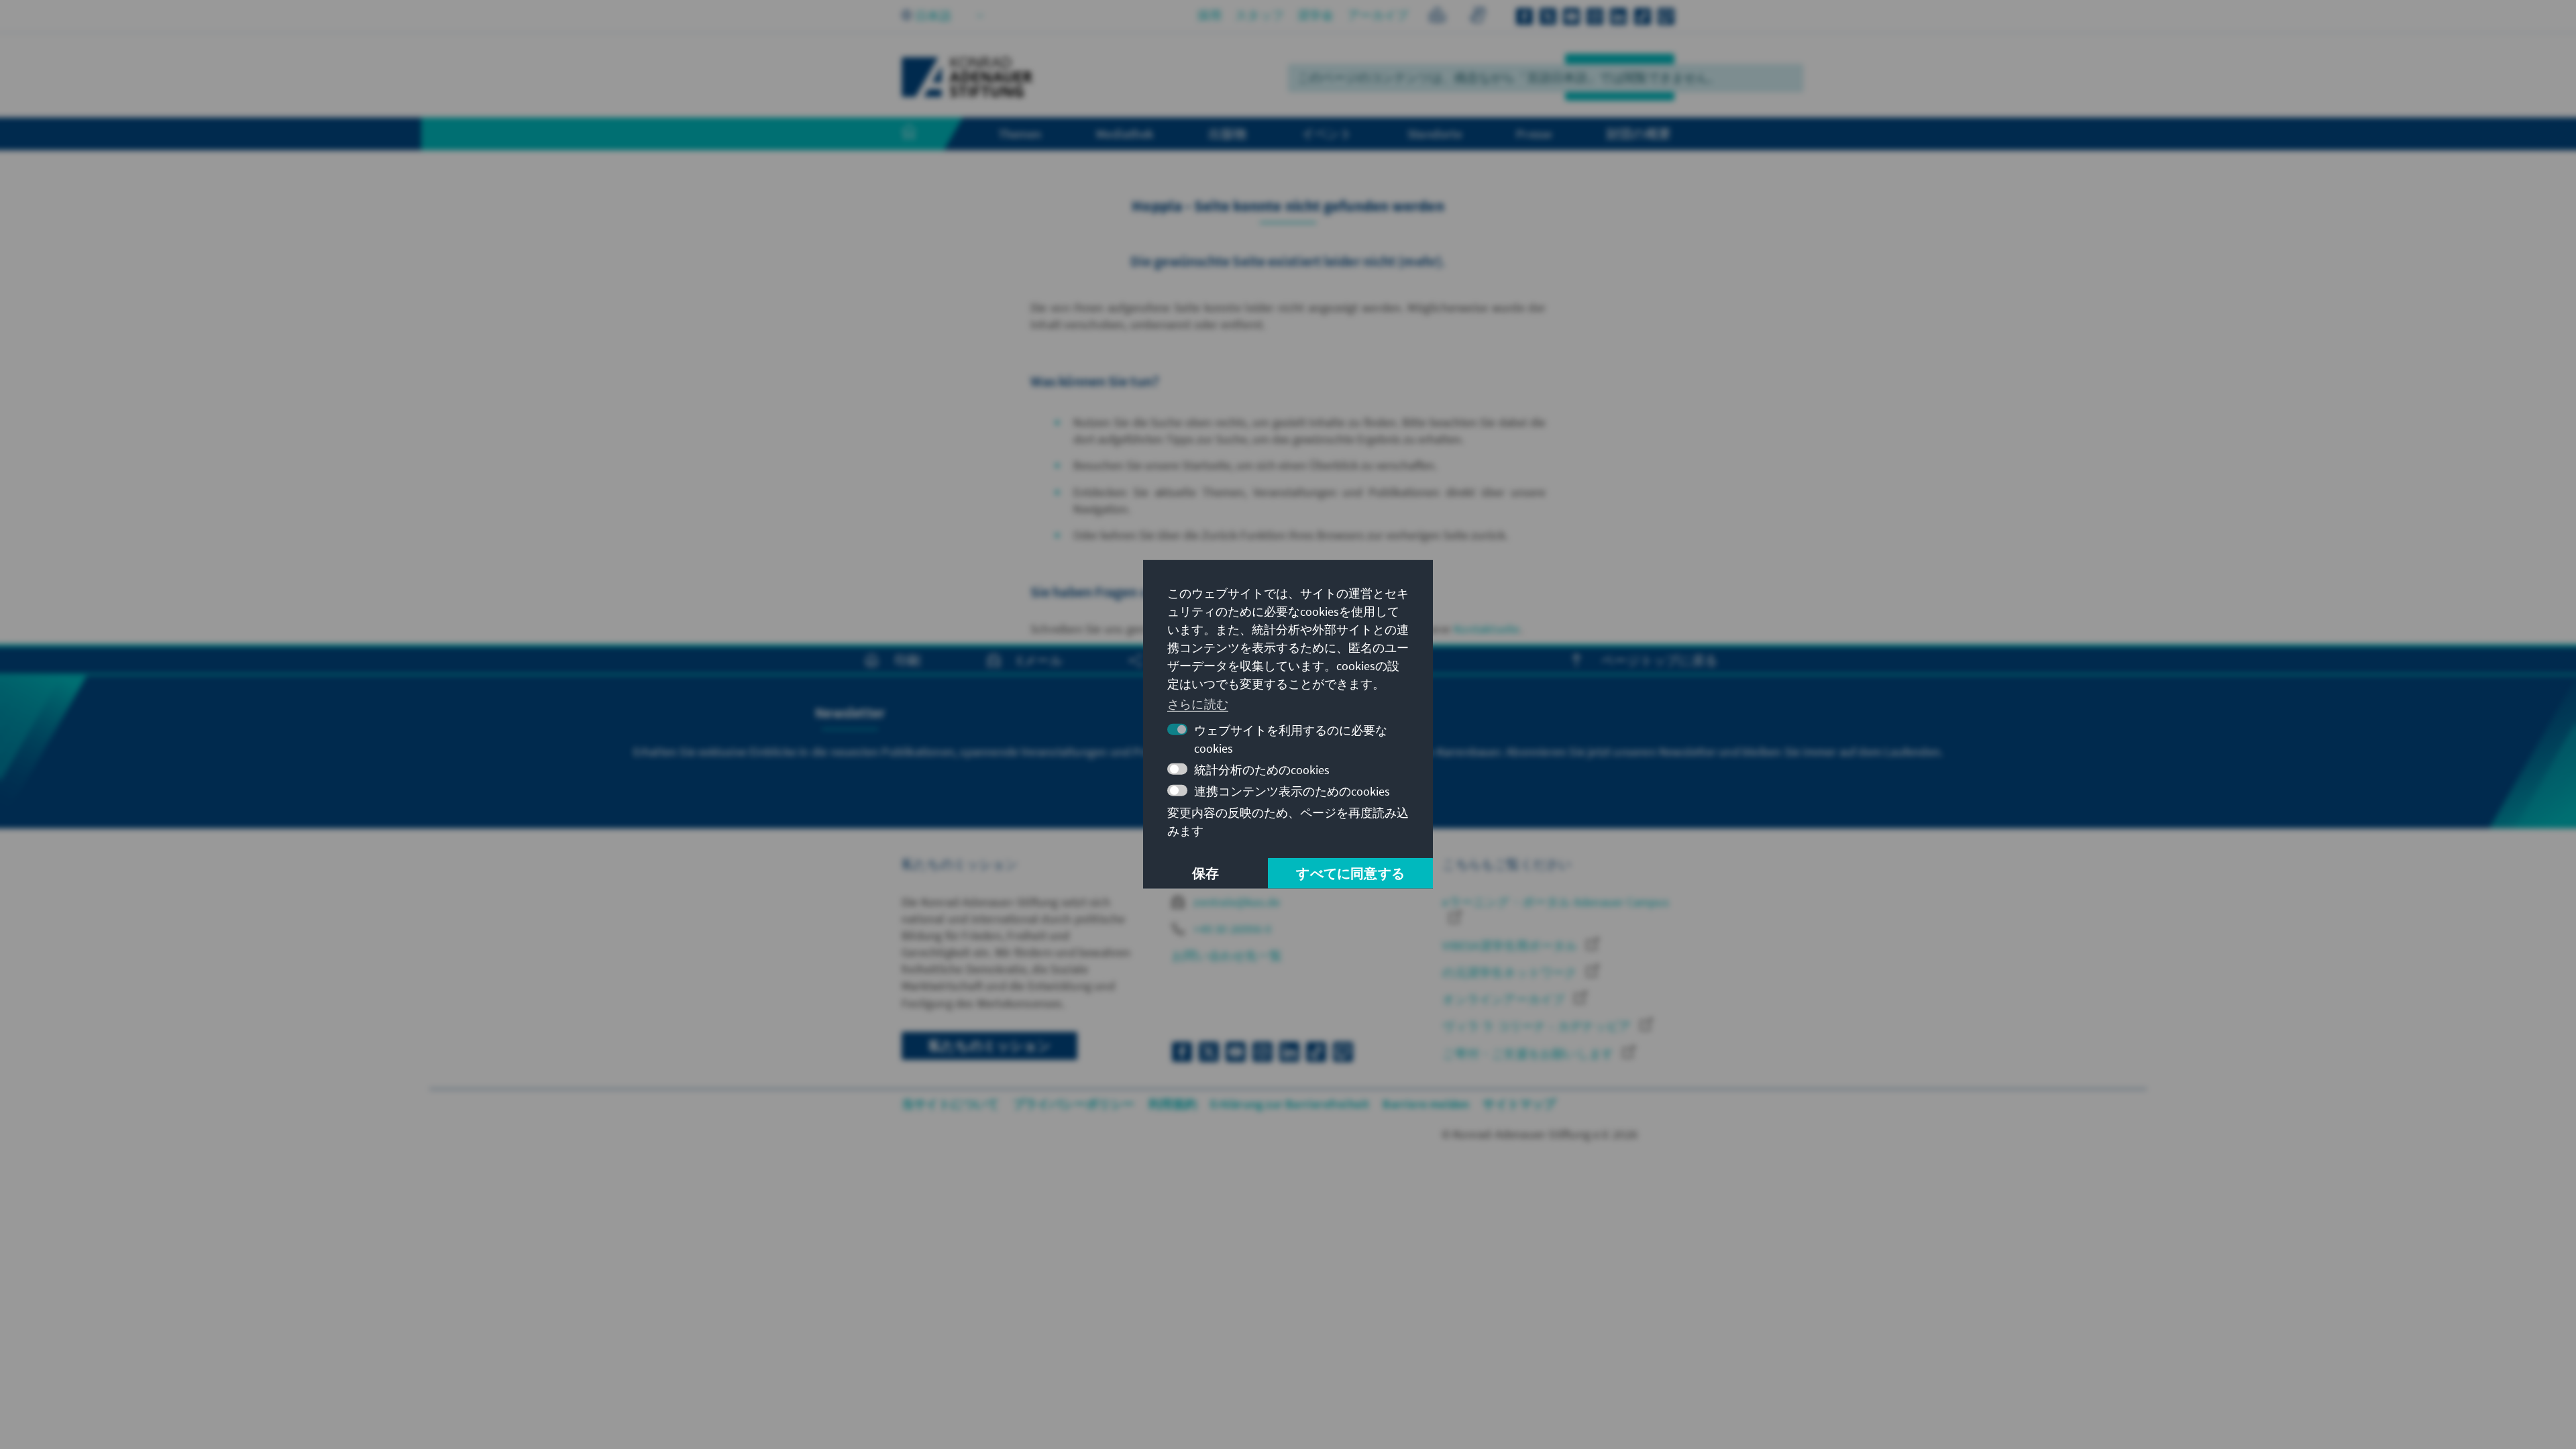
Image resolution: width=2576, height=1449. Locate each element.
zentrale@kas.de (1235, 902)
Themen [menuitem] (1020, 133)
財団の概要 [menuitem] (1639, 133)
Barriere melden (1426, 1104)
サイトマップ (1519, 1104)
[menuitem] (922, 134)
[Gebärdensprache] (1478, 17)
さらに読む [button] (1198, 703)
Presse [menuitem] (1534, 133)
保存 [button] (1205, 873)
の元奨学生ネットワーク (1511, 972)
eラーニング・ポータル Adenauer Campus (1555, 902)
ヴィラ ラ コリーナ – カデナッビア (1538, 1026)
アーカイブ (1378, 15)
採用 (1210, 15)
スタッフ (1259, 15)
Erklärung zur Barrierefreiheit (1290, 1104)
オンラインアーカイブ (1505, 999)
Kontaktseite (1487, 629)
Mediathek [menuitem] (1125, 133)
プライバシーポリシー (1074, 1104)
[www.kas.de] (967, 77)
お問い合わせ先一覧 (1227, 956)
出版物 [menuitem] (1228, 133)
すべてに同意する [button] (1350, 873)
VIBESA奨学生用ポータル (1511, 946)
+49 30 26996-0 (1231, 929)
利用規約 (1173, 1104)
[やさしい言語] (1437, 17)
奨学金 (1316, 15)
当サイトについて (951, 1104)
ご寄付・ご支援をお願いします (1529, 1054)
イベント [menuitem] (1327, 133)
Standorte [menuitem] (1435, 133)
